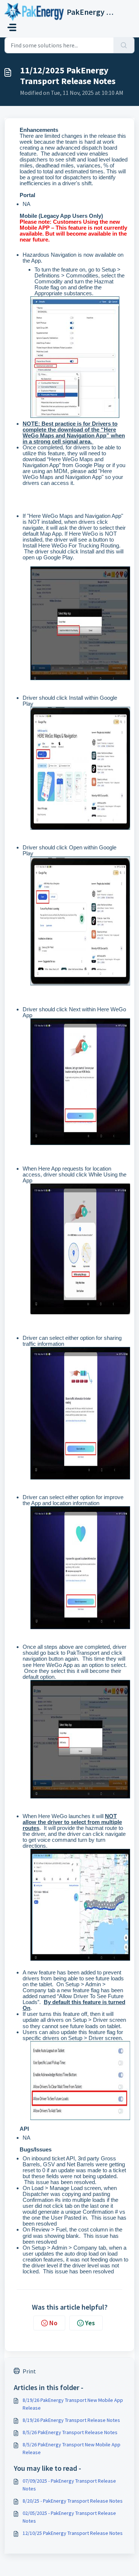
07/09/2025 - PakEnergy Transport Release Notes (69, 2485)
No (53, 2323)
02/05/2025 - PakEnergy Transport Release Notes (69, 2517)
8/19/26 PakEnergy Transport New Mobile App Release (73, 2404)
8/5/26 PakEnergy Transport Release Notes (70, 2432)
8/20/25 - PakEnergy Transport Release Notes (73, 2501)
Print (29, 2371)
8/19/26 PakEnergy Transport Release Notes (71, 2420)
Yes (90, 2323)
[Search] (124, 45)
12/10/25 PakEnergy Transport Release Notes (73, 2533)
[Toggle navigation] (12, 27)
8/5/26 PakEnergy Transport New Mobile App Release (72, 2448)
